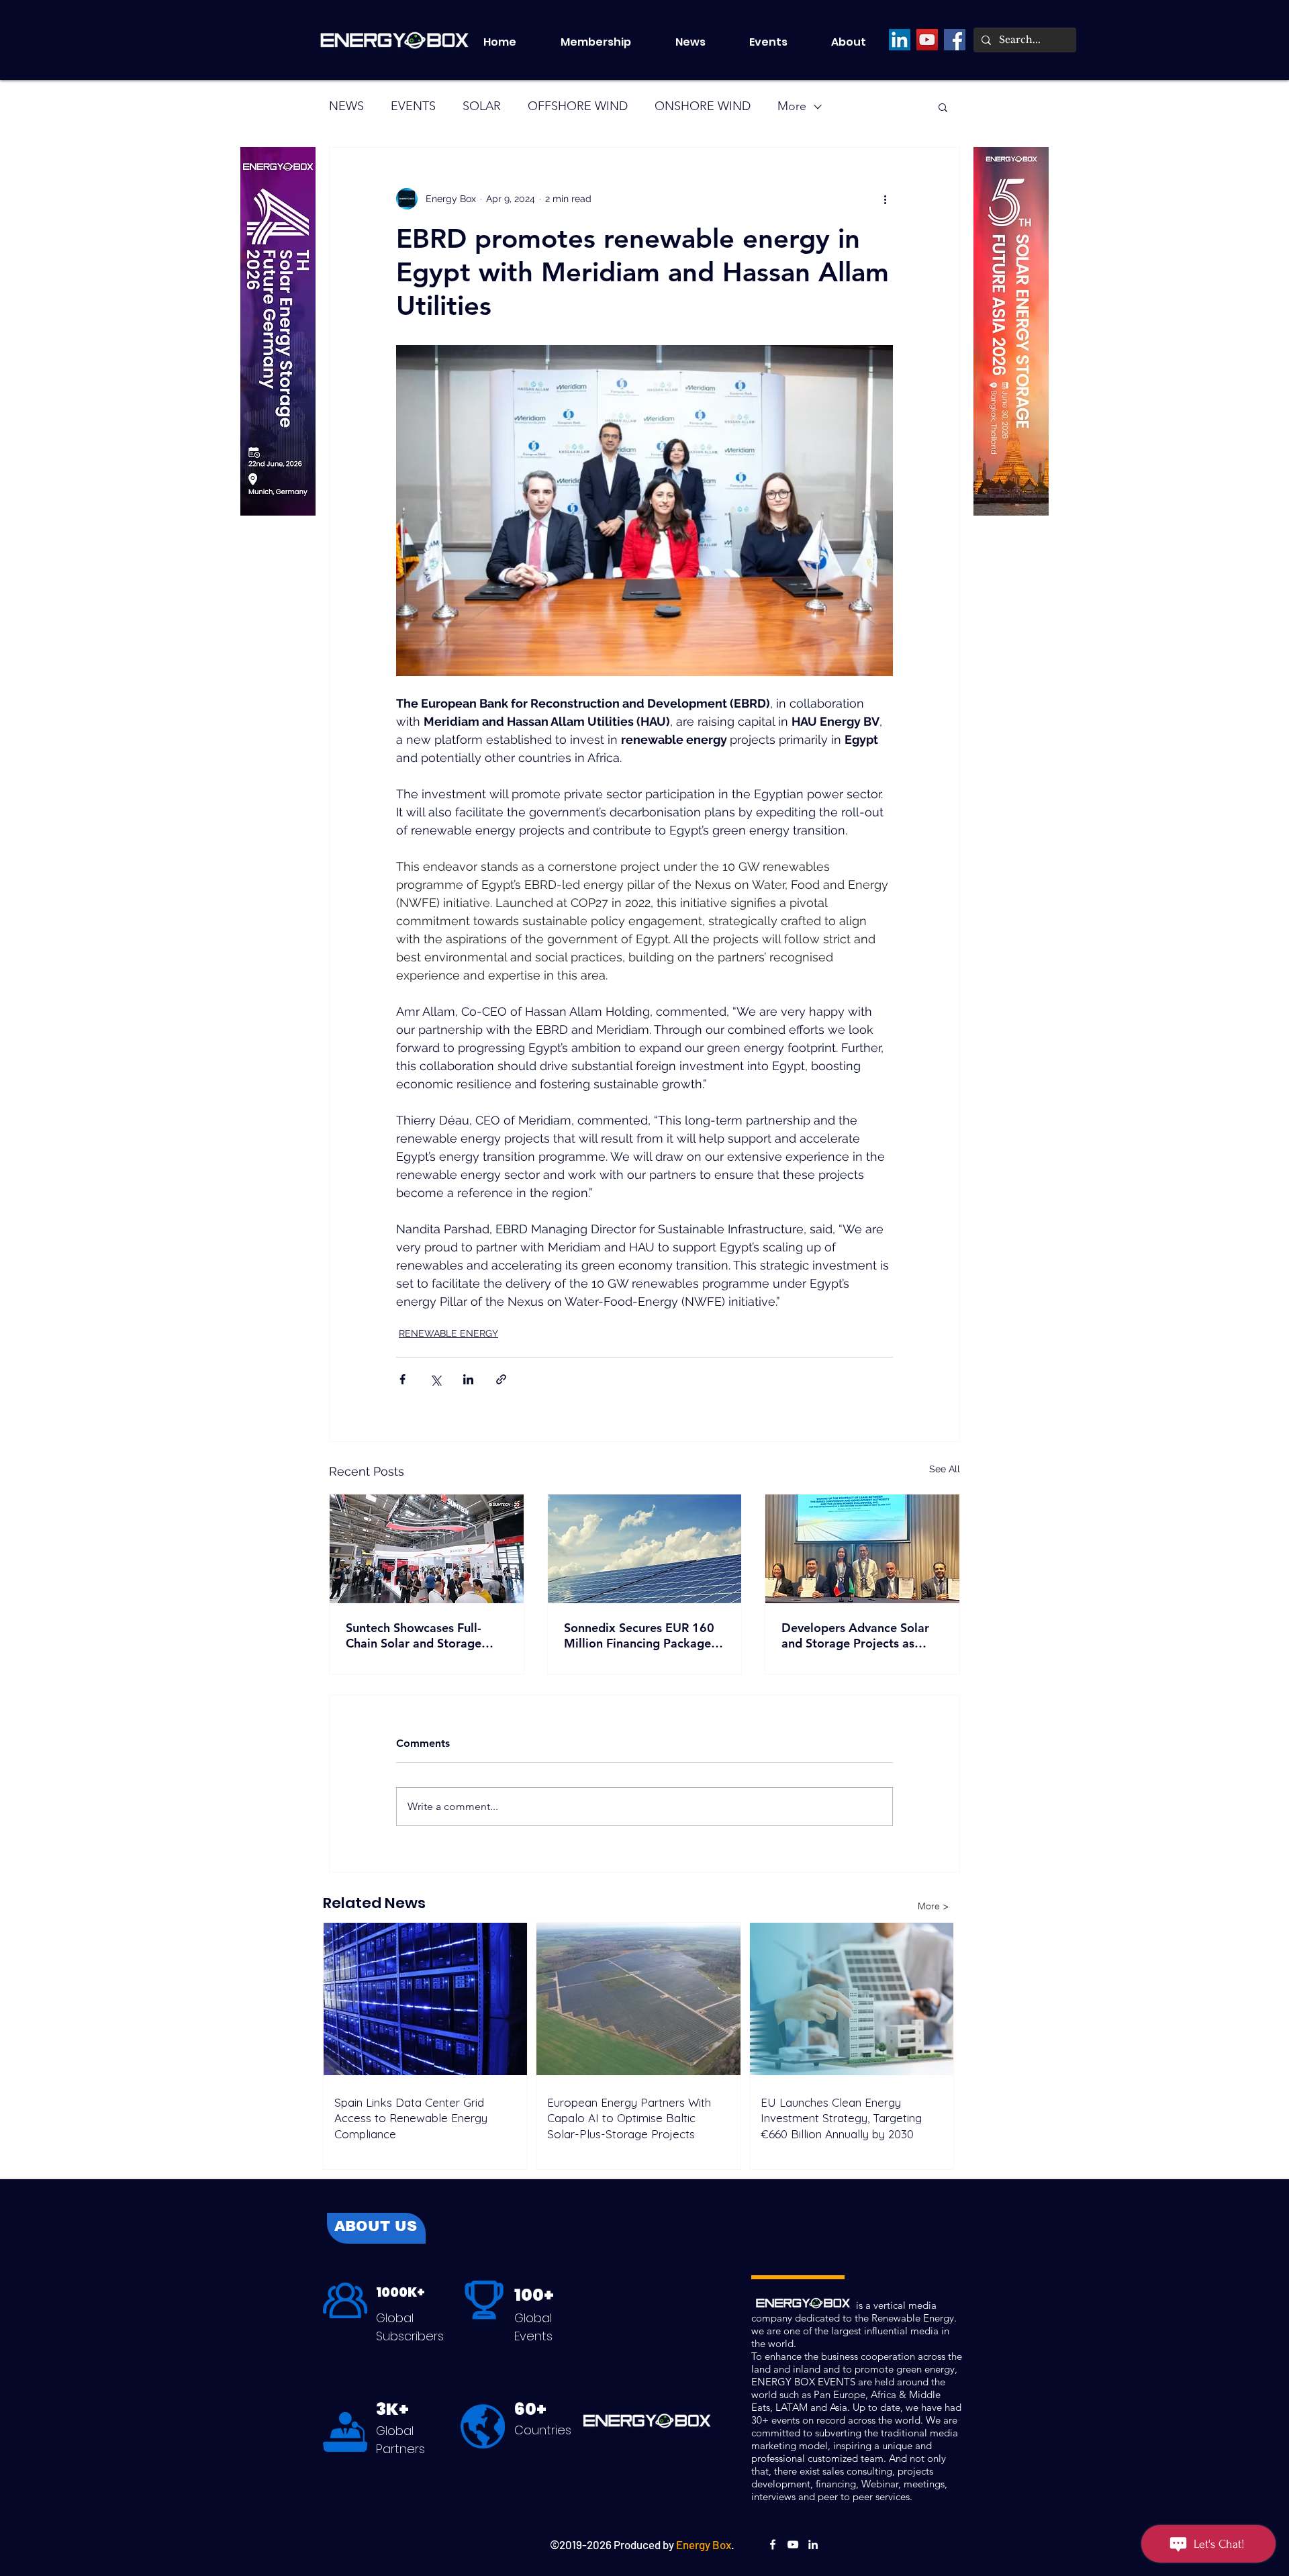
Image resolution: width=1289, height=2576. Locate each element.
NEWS (346, 106)
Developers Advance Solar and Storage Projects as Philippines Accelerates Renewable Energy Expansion (855, 1635)
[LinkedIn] (900, 40)
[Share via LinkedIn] (468, 1379)
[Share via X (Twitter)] (435, 1379)
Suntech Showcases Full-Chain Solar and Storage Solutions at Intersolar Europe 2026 (414, 1635)
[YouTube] (927, 40)
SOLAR (482, 106)
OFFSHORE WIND (578, 106)
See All (945, 1469)
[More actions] (885, 199)
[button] (780, 42)
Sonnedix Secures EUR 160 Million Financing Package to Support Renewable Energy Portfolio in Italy (639, 1635)
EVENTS (413, 106)
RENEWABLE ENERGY (448, 1333)
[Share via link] (501, 1379)
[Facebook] (955, 40)
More (792, 106)
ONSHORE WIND (703, 106)
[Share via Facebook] (402, 1379)
